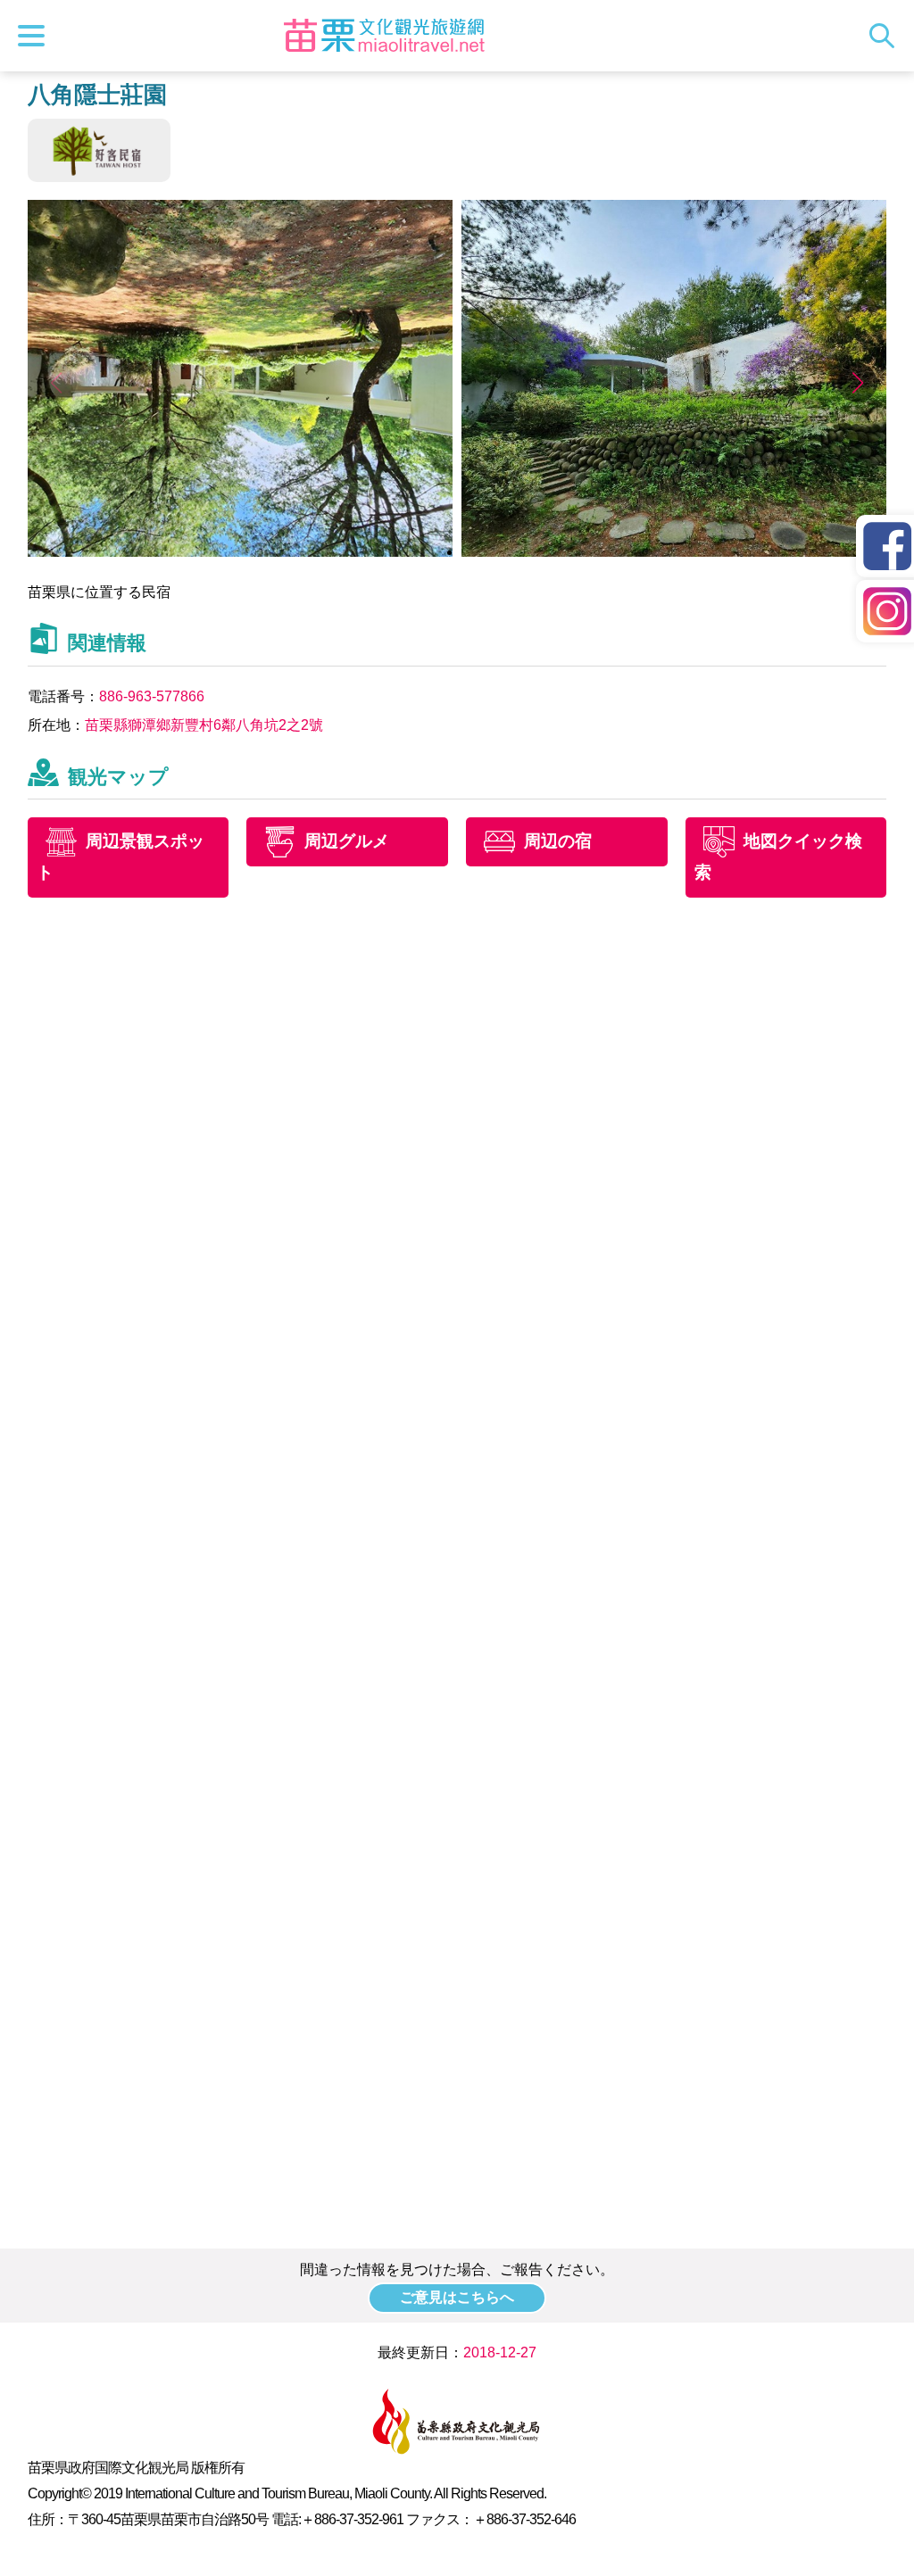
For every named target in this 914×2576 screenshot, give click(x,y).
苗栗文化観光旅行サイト (384, 36)
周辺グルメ (347, 842)
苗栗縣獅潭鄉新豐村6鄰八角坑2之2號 (204, 725)
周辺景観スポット (120, 857)
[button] (857, 383)
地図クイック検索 (778, 857)
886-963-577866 (152, 696)
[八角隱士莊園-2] (674, 552)
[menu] (36, 36)
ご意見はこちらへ (457, 2297)
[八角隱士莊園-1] (241, 552)
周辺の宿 (558, 842)
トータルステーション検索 (886, 36)
